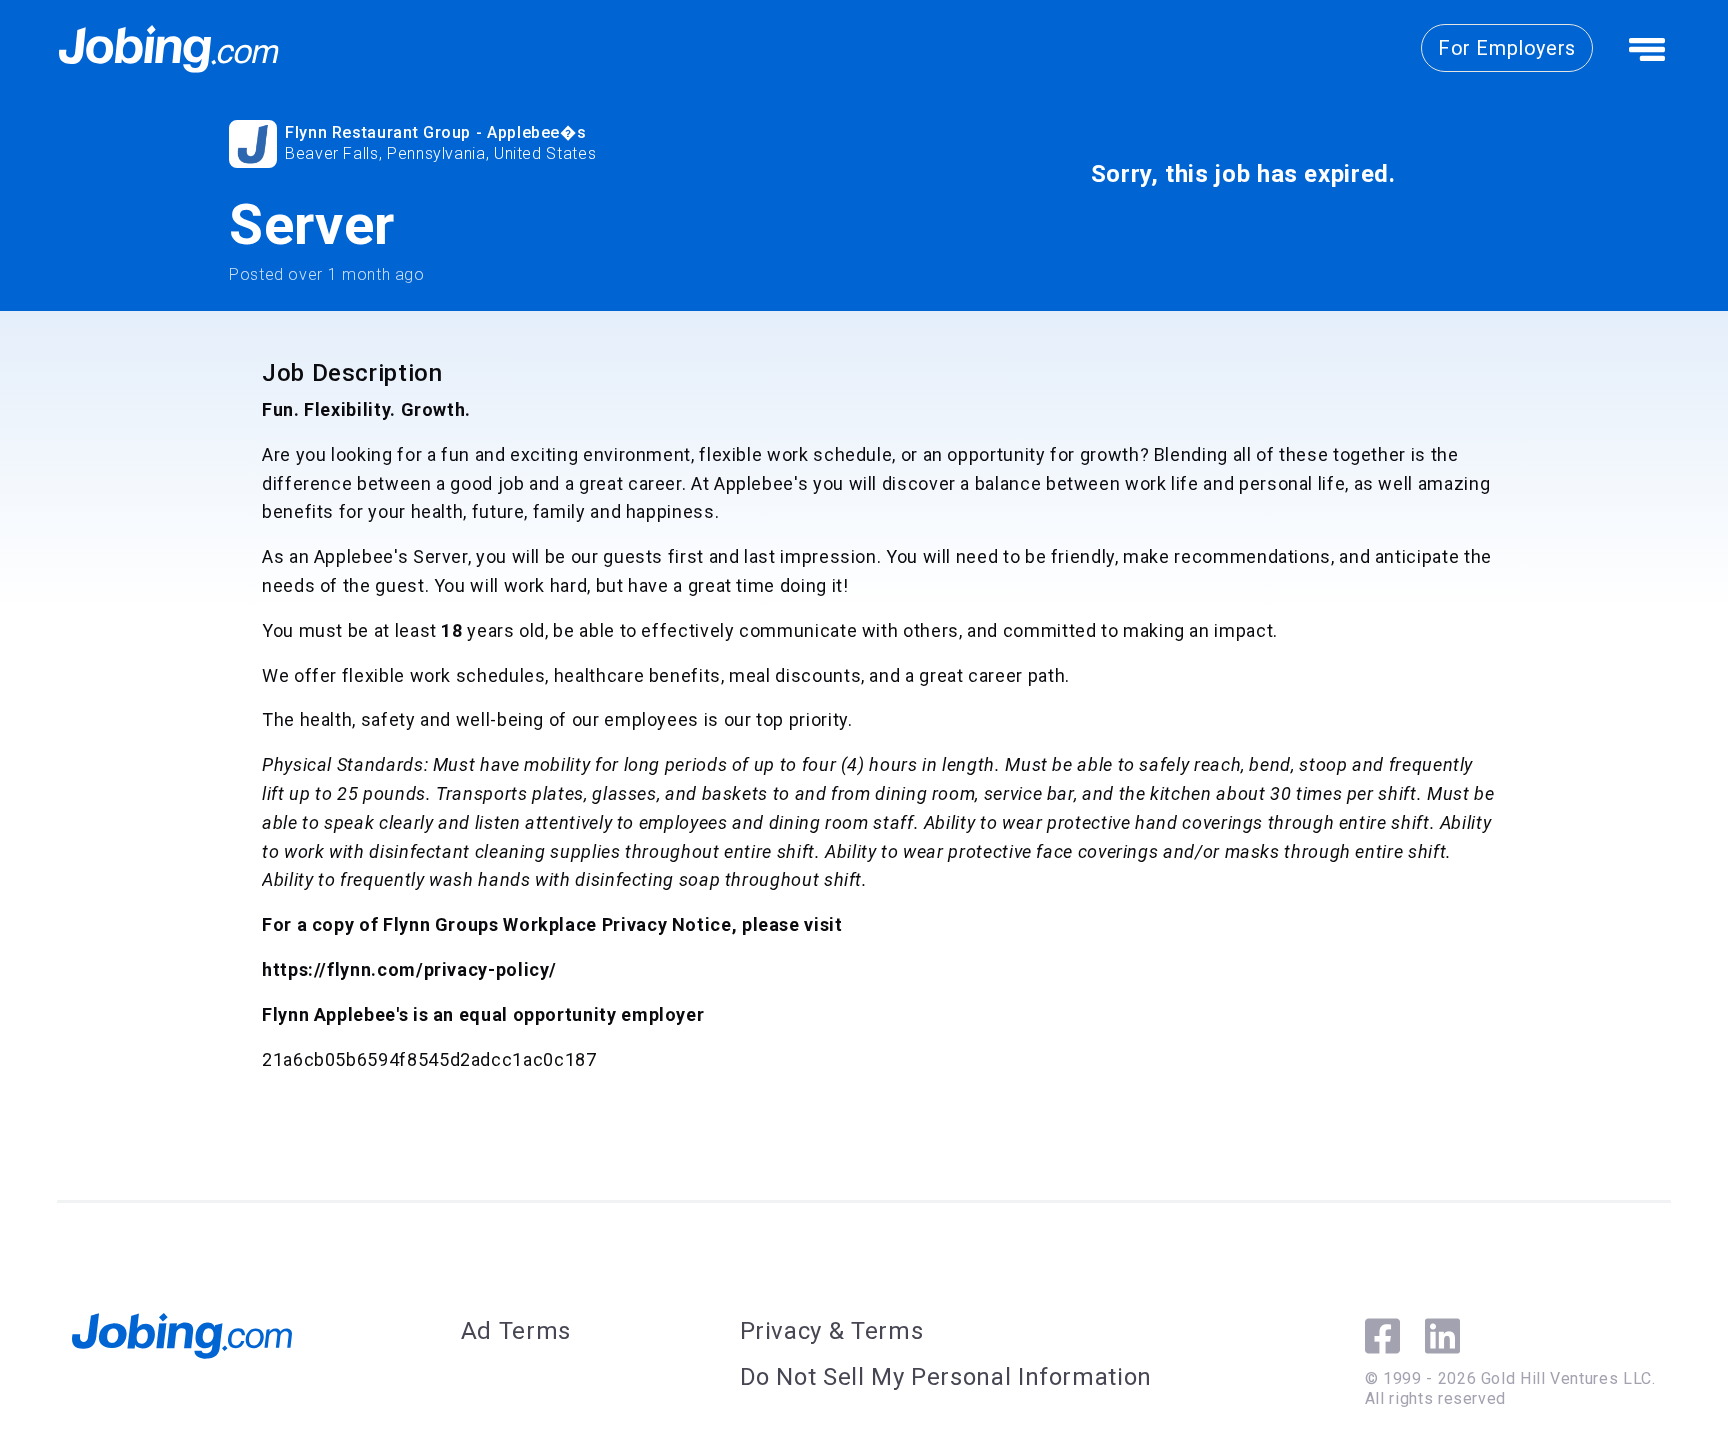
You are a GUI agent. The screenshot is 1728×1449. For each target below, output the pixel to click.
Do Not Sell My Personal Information (946, 1377)
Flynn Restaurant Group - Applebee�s (435, 132)
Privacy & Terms (832, 1331)
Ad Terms (516, 1331)
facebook (1382, 1336)
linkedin (1442, 1336)
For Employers (1507, 48)
